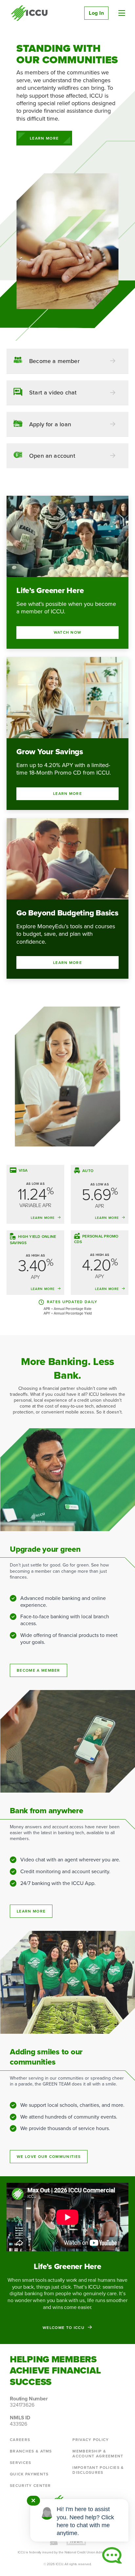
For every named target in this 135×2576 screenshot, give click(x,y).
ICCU (29, 13)
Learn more (31, 1911)
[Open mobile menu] (122, 13)
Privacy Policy (91, 2440)
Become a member (39, 1670)
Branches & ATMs (31, 2451)
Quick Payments (29, 2474)
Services (21, 2463)
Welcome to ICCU (64, 2327)
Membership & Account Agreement (98, 2454)
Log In (96, 13)
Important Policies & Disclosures (98, 2470)
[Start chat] (112, 2555)
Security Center (30, 2486)
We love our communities (49, 2157)
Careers (20, 2440)
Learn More (44, 138)
